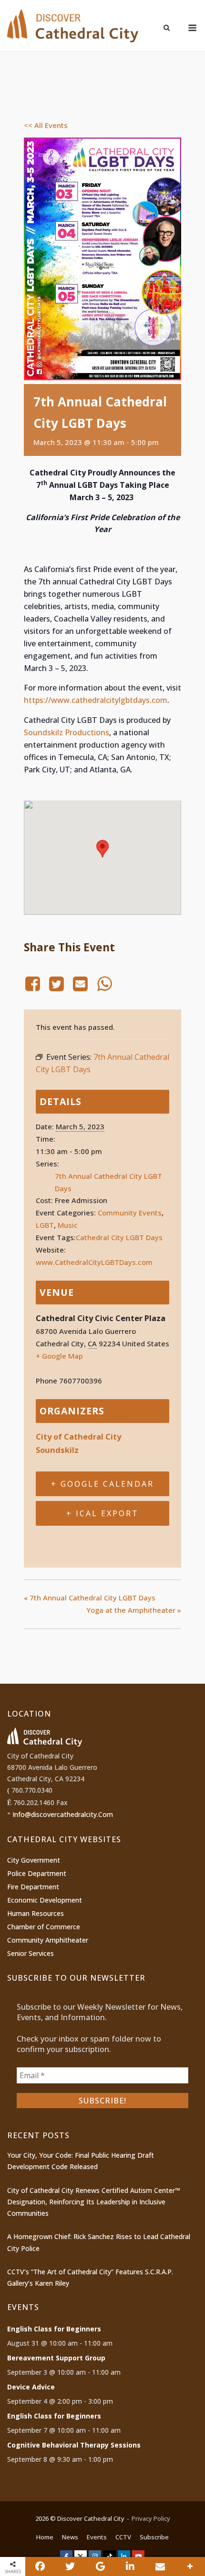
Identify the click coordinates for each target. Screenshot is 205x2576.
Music (68, 1225)
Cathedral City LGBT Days (119, 1237)
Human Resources (36, 1913)
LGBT (45, 1225)
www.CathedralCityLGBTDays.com (94, 1262)
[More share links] (190, 2566)
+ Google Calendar (102, 1484)
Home (45, 2537)
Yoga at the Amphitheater (134, 1610)
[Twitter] (56, 984)
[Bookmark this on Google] (100, 2566)
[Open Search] (167, 29)
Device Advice (31, 2387)
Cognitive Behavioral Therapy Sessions (74, 2445)
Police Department (37, 1873)
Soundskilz (57, 1450)
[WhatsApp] (104, 984)
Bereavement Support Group (56, 2358)
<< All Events (46, 125)
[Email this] (160, 2566)
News (70, 2537)
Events (97, 2537)
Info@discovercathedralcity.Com (63, 1814)
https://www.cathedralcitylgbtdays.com (96, 700)
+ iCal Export (102, 1513)
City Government (34, 1860)
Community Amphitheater (48, 1940)
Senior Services (31, 1953)
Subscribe (154, 2537)
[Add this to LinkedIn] (130, 2566)
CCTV (123, 2537)
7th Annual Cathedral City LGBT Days (90, 1598)
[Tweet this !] (70, 2566)
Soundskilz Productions (67, 732)
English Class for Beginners (54, 2329)
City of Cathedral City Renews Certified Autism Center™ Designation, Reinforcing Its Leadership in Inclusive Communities (94, 2202)
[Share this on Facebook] (40, 2566)
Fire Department (33, 1887)
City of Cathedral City (78, 1436)
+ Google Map (59, 1356)
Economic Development (45, 1900)
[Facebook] (34, 984)
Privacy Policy (151, 2518)
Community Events (130, 1213)
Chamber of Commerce (44, 1927)
